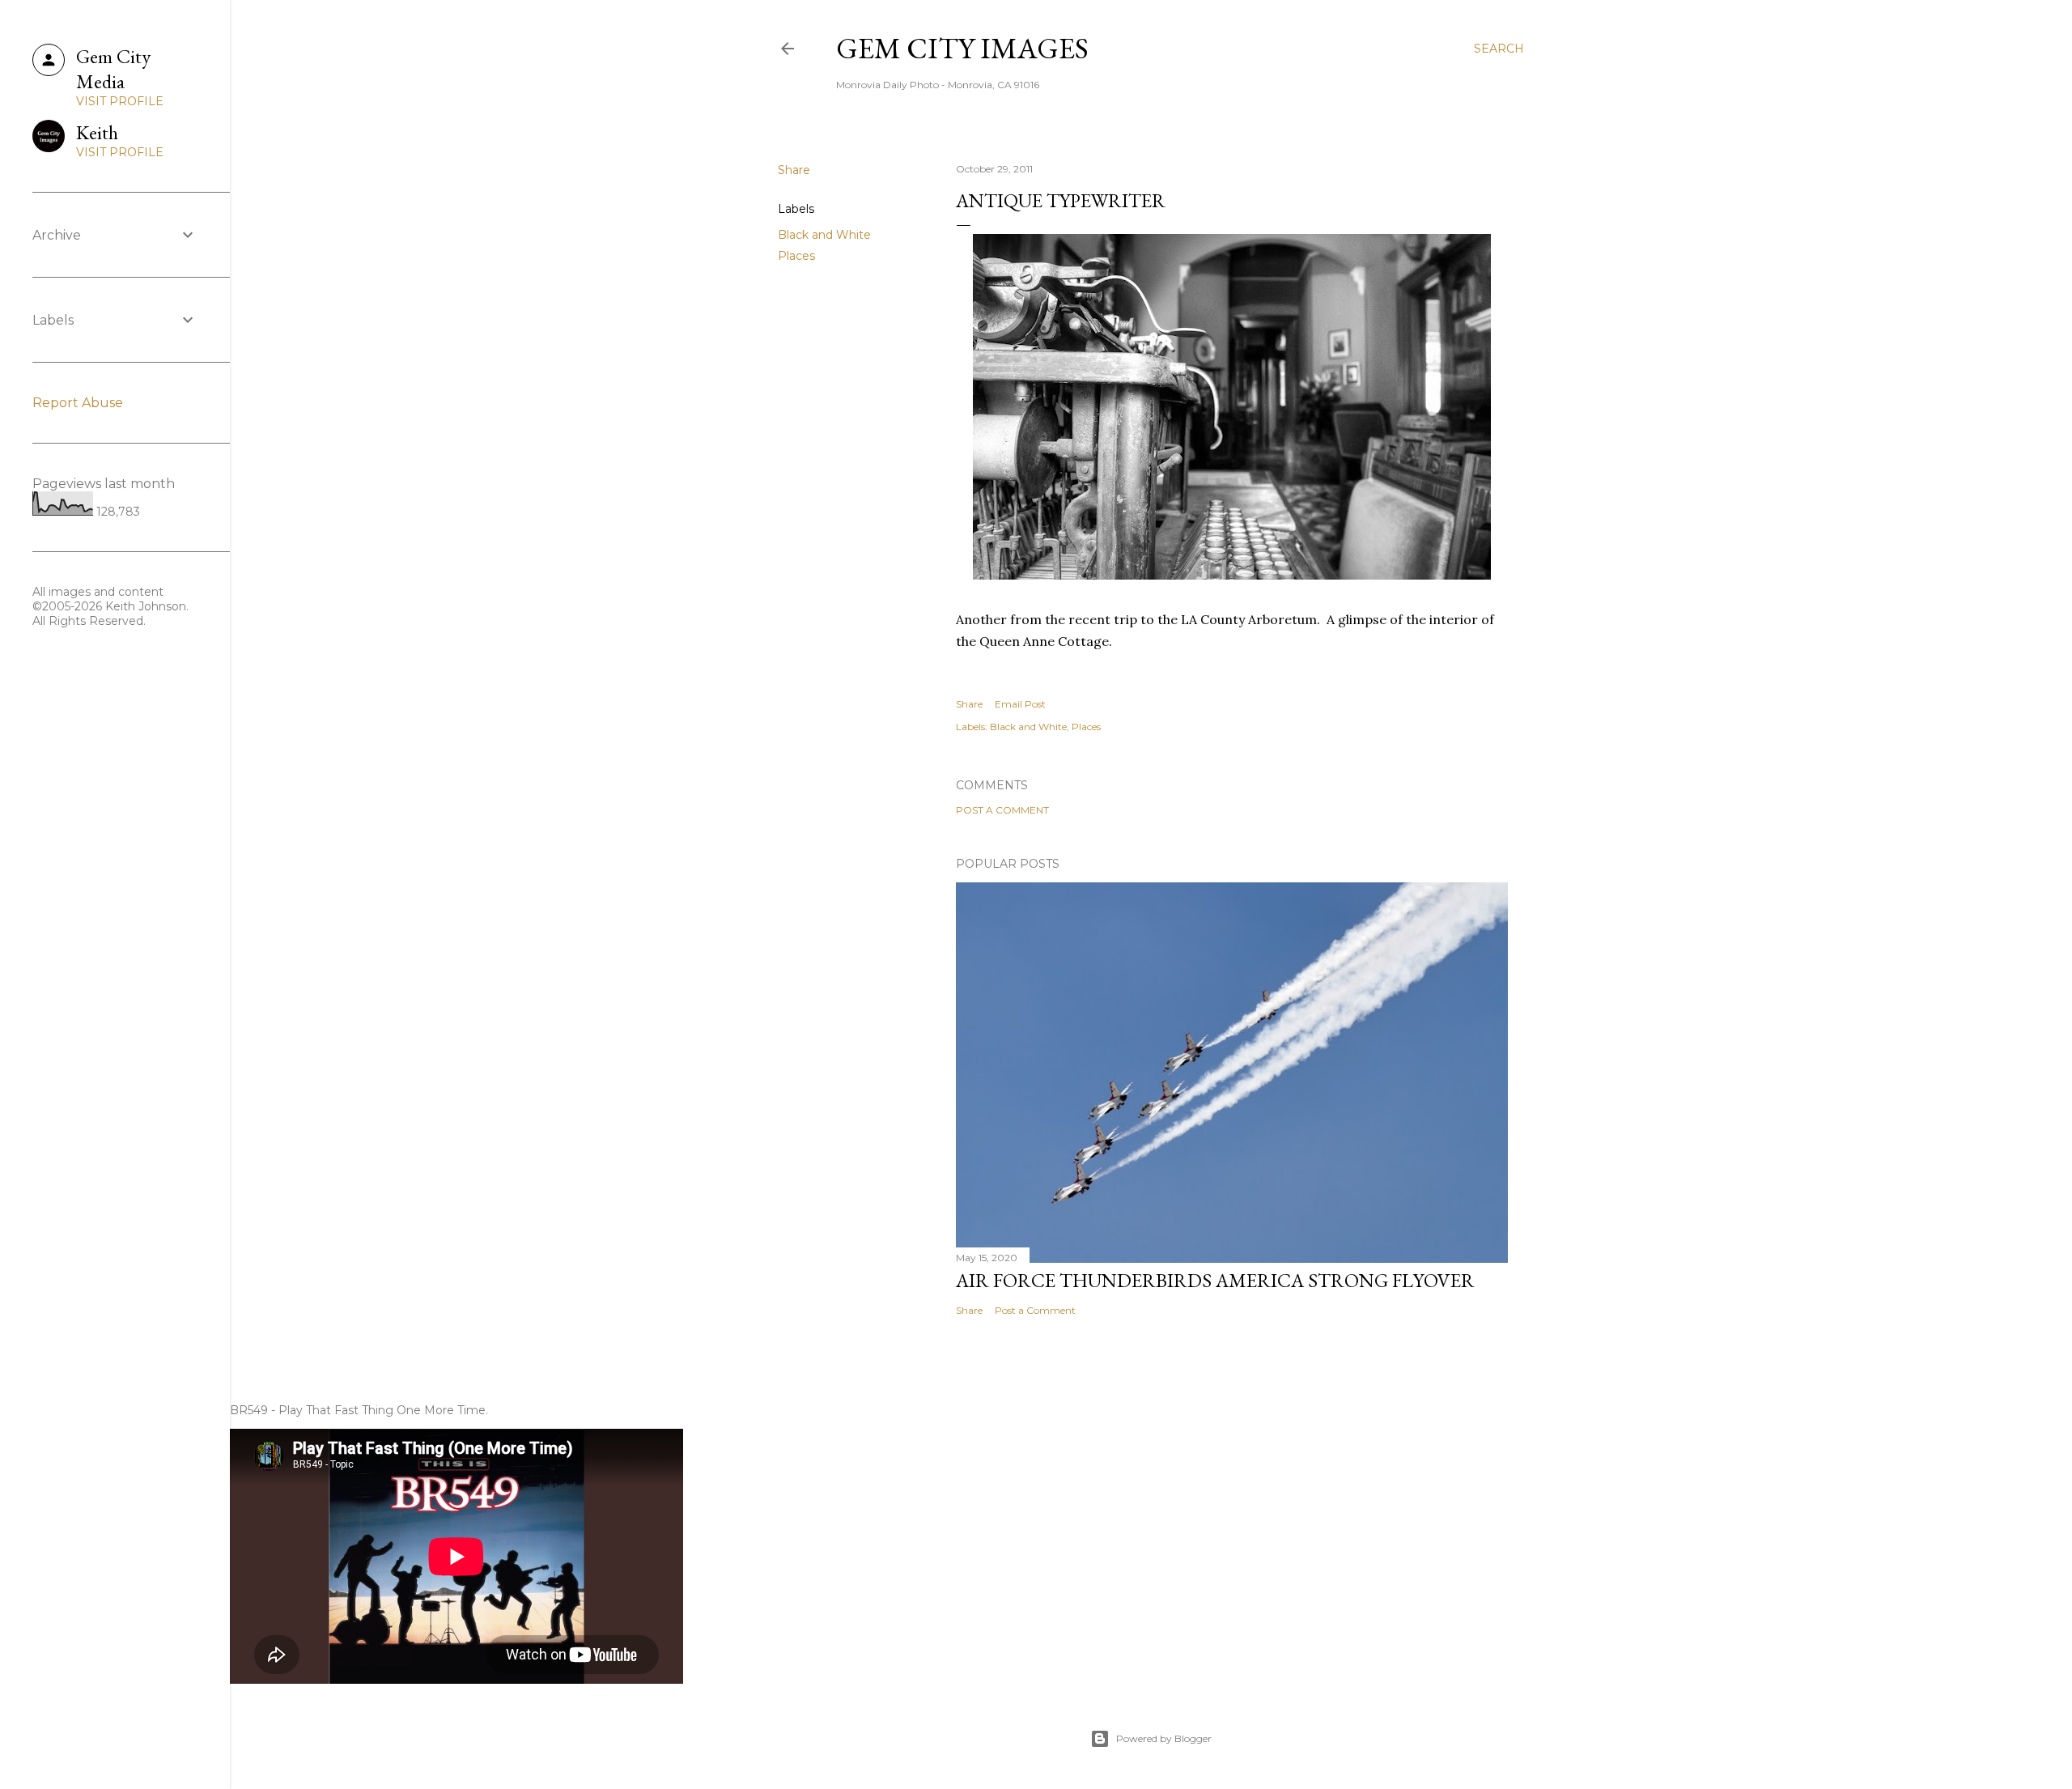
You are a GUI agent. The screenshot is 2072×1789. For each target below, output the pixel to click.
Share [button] (794, 170)
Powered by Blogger (1164, 1738)
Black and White (824, 235)
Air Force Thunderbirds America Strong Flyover (1215, 1280)
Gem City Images (962, 48)
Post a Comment (1002, 810)
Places (796, 256)
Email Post (1020, 704)
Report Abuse (78, 403)
